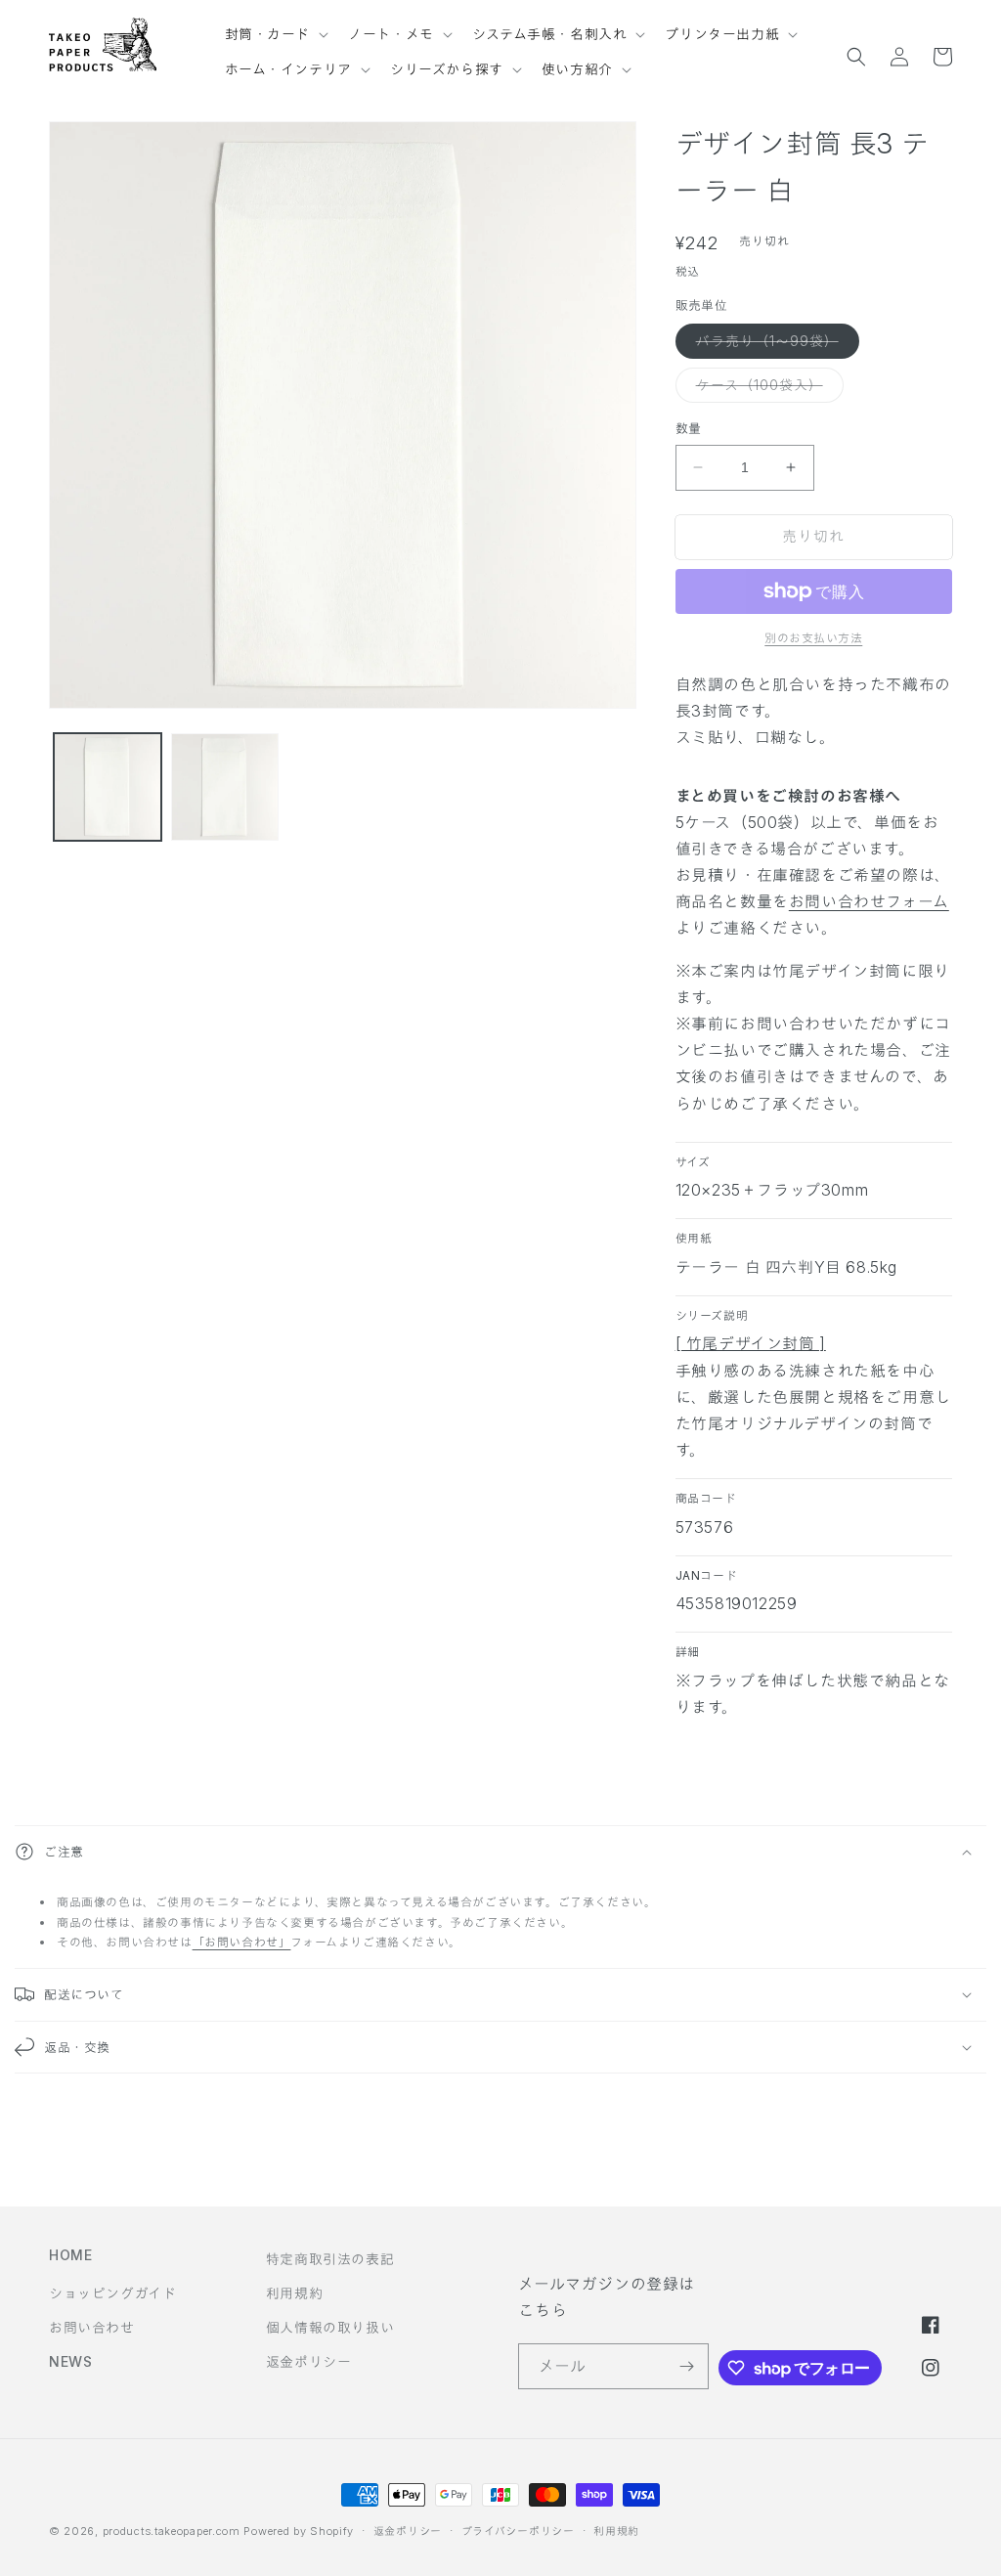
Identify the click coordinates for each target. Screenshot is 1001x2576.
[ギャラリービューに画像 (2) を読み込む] (225, 787)
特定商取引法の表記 (330, 2259)
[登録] (686, 2366)
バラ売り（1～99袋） (774, 345)
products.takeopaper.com (172, 2531)
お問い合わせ (92, 2327)
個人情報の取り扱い (330, 2327)
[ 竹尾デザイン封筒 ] (751, 1343)
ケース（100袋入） (766, 389)
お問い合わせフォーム (869, 901)
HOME (70, 2255)
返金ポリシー (309, 2361)
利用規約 (294, 2293)
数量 (689, 428)
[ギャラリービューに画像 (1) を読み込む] (108, 787)
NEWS (70, 2361)
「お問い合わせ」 (242, 1942)
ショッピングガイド (112, 2293)
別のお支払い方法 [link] (813, 638)
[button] (275, 25)
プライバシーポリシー (518, 2531)
